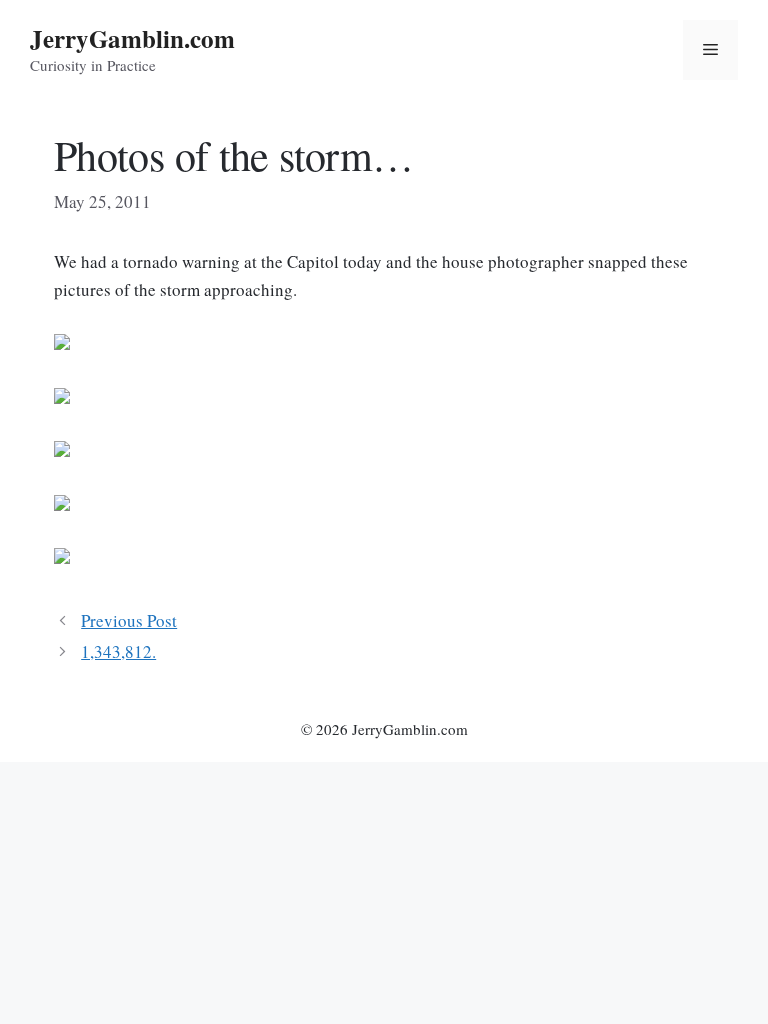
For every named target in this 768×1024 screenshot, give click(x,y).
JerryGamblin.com (132, 38)
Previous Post (129, 620)
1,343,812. (118, 651)
